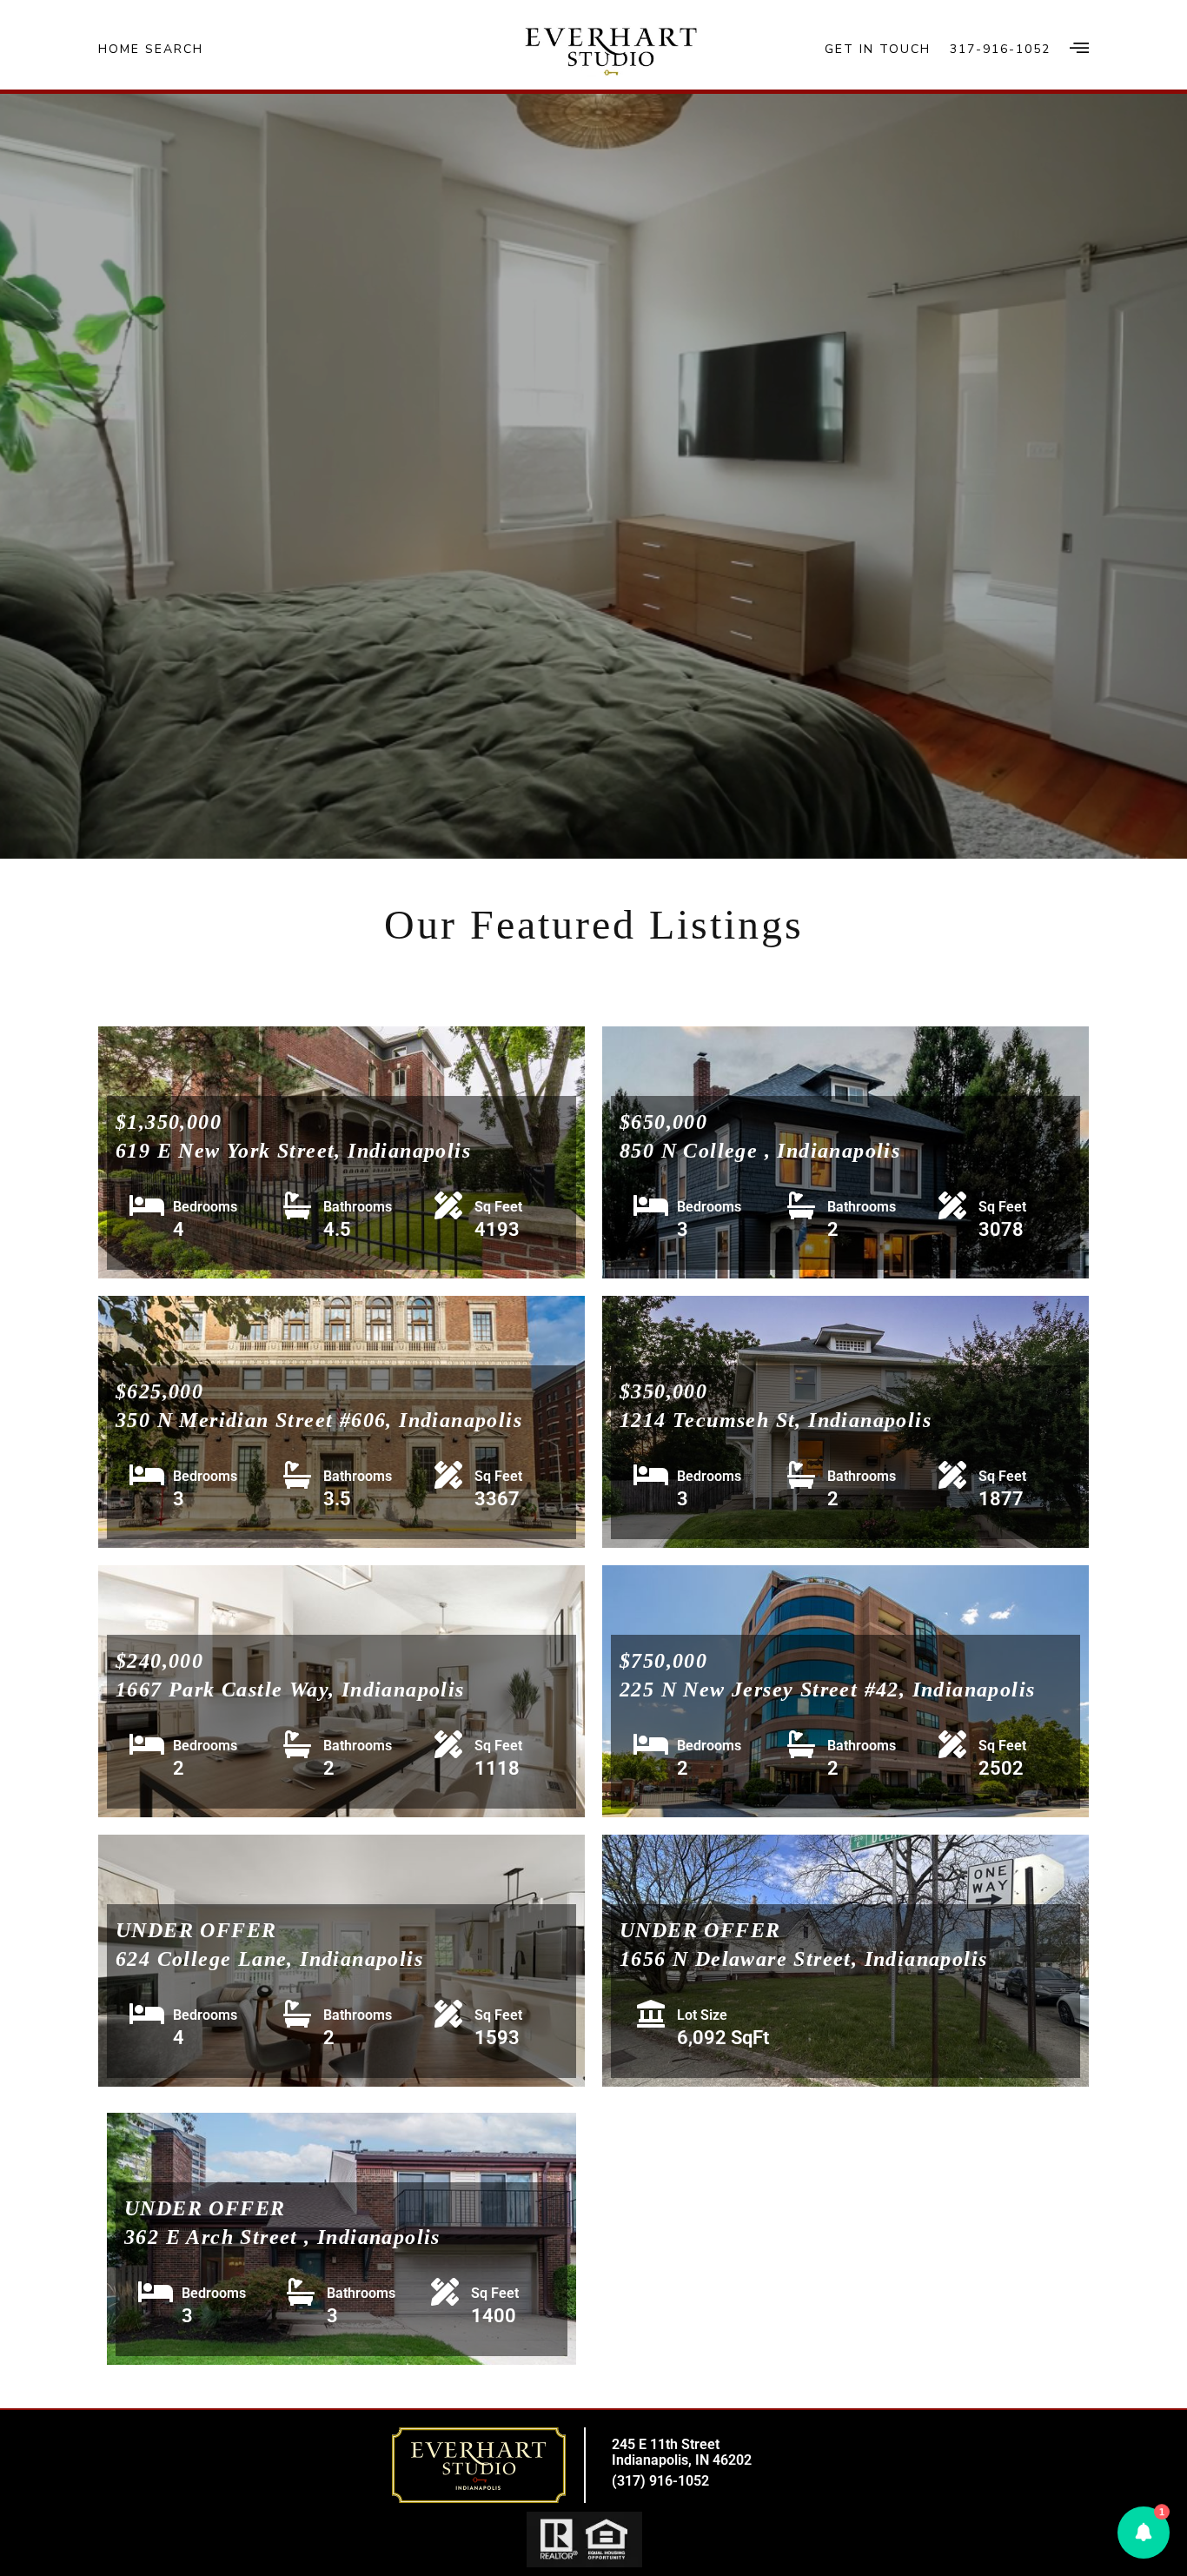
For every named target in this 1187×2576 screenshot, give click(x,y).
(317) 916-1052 (660, 2481)
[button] (1144, 2533)
